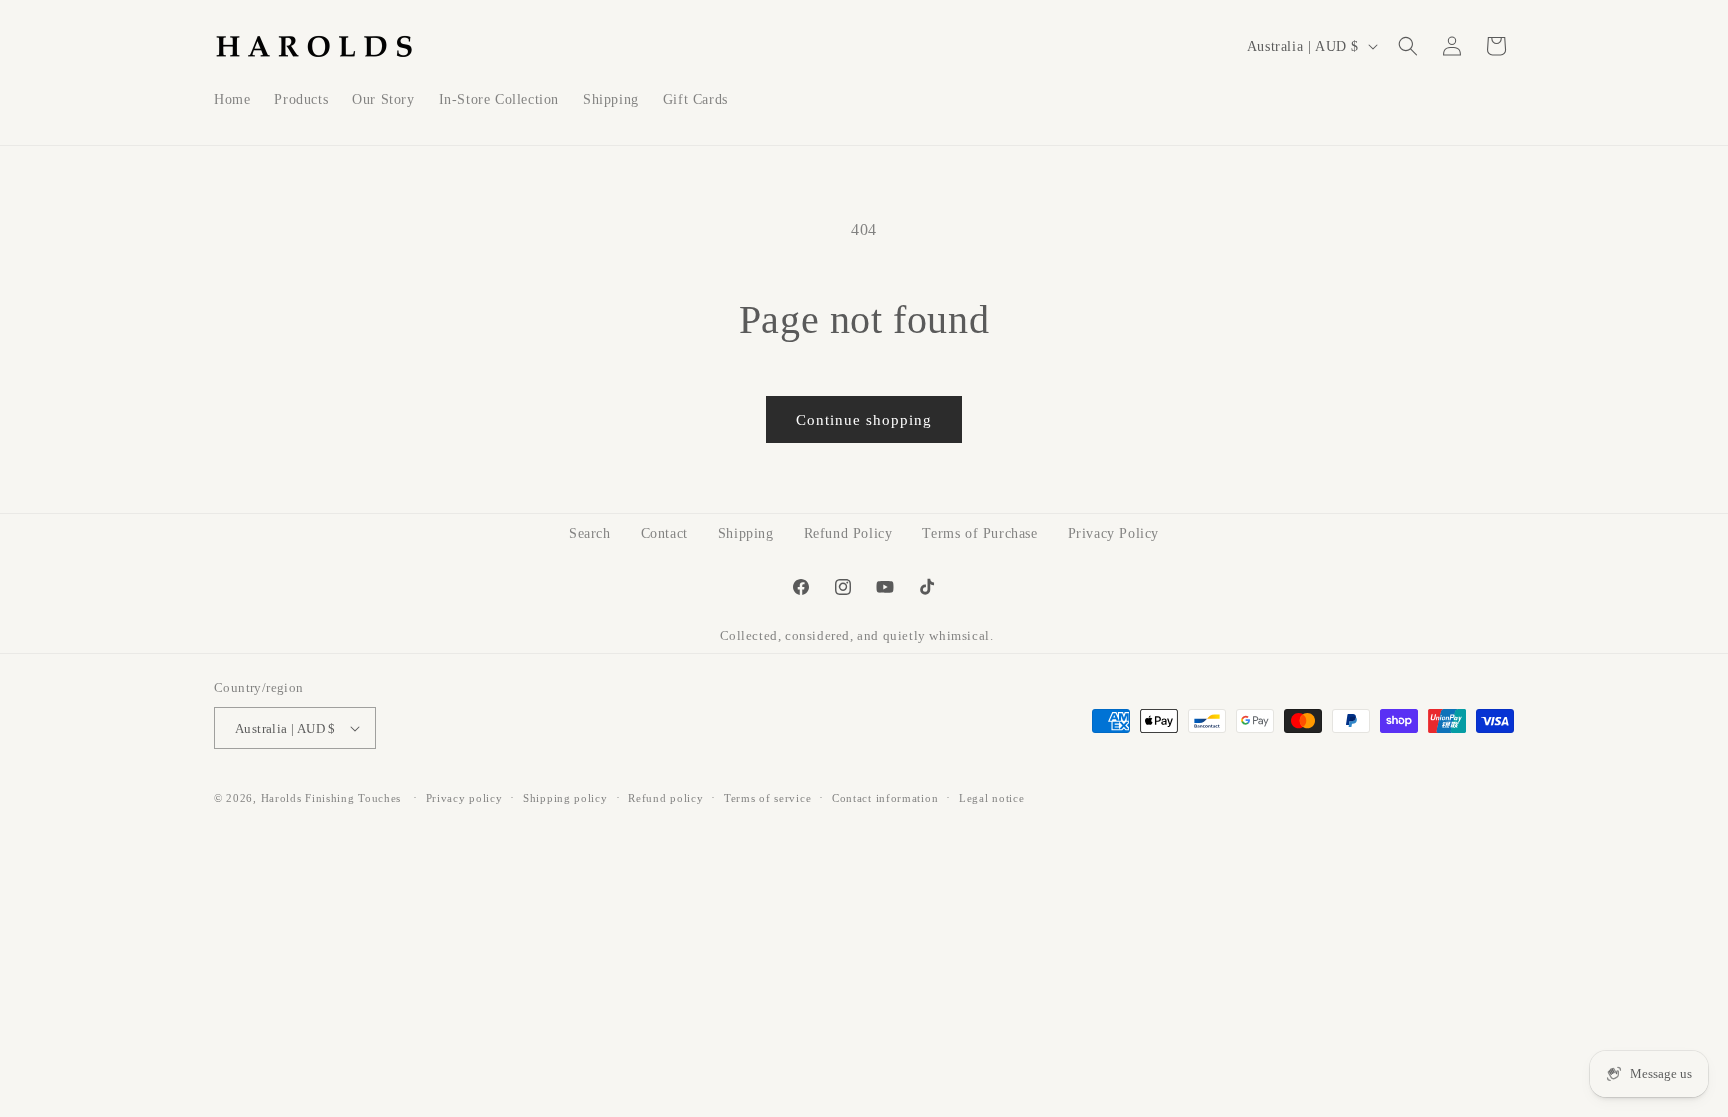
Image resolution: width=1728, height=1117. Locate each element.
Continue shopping (864, 420)
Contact (664, 533)
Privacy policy (464, 798)
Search (590, 533)
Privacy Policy (1113, 533)
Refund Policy (848, 533)
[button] (1408, 46)
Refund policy (665, 798)
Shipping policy (565, 798)
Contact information (885, 798)
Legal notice (991, 798)
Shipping (746, 533)
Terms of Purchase (979, 533)
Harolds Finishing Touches (331, 798)
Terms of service (767, 798)
